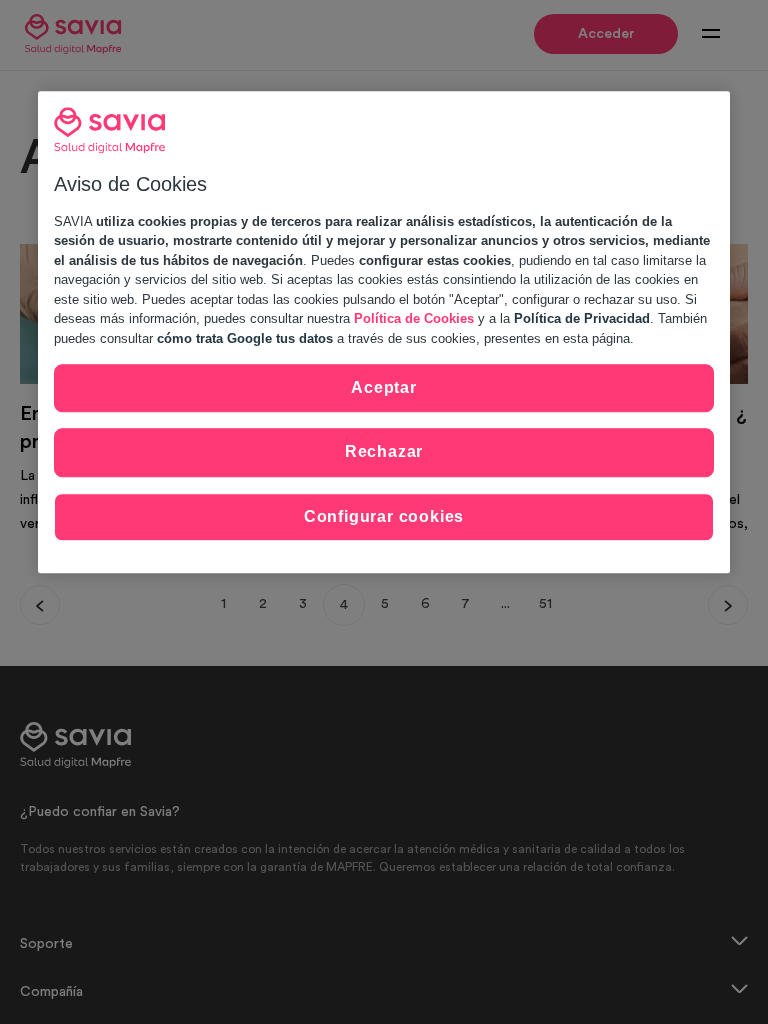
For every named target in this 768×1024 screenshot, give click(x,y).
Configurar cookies (384, 516)
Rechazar (384, 452)
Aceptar (384, 387)
